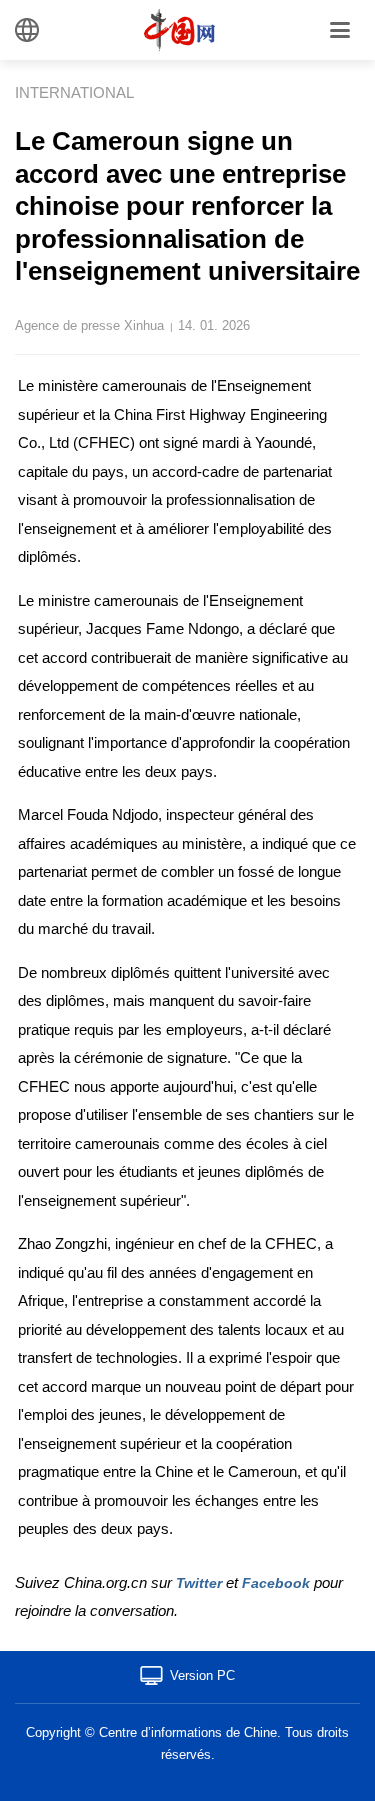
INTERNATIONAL (74, 92)
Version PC (202, 1675)
